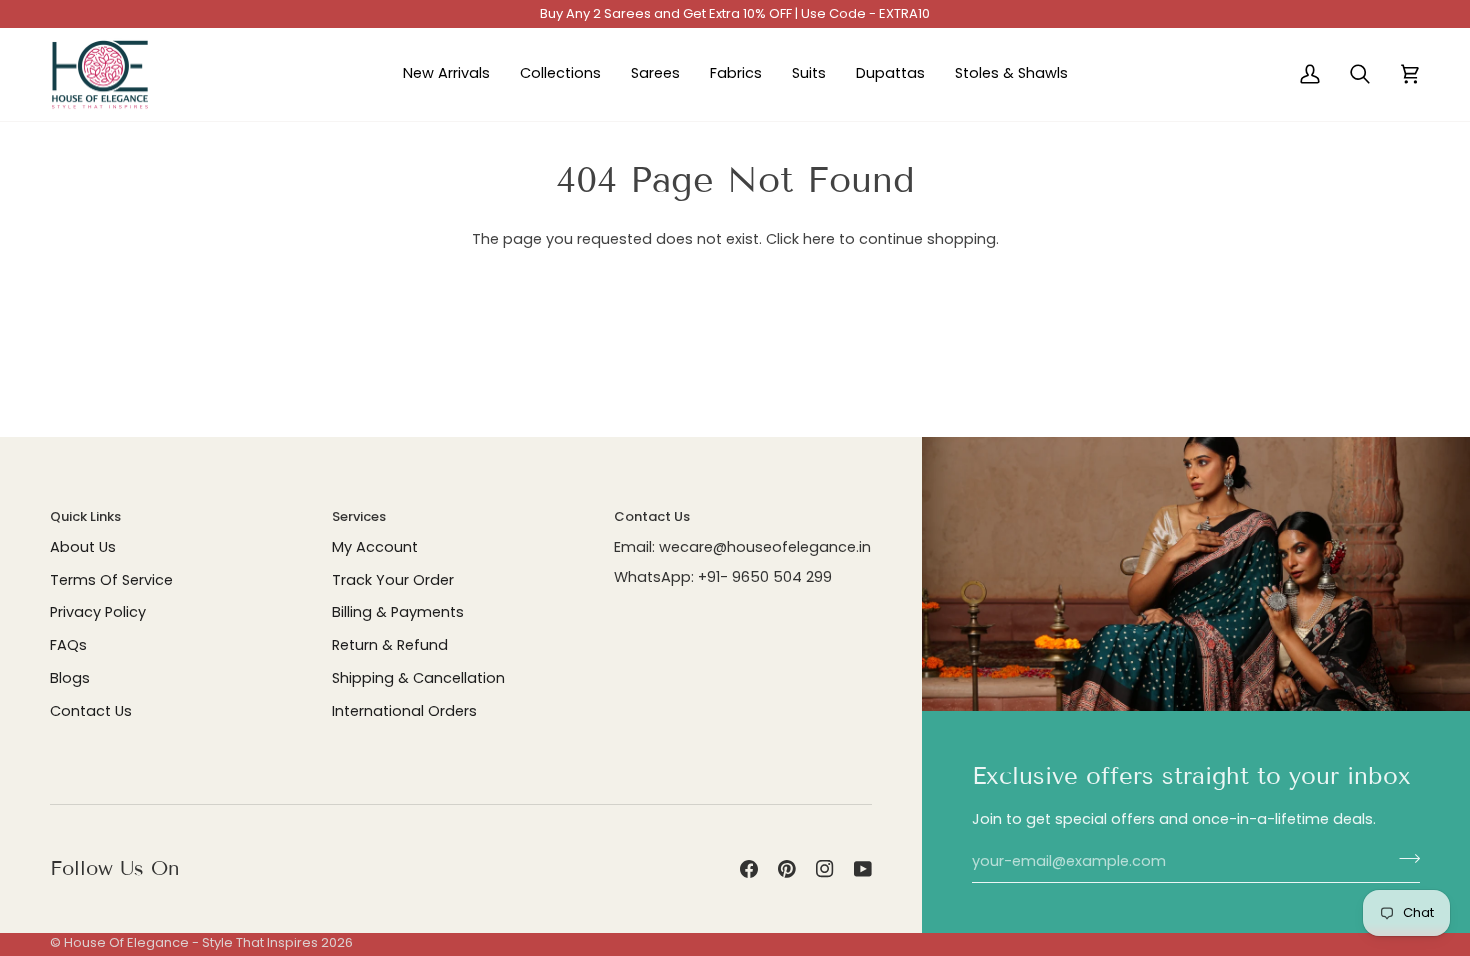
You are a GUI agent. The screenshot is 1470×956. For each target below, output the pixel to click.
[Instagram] (825, 869)
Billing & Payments (398, 612)
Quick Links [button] (85, 516)
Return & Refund (390, 645)
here (819, 239)
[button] (560, 75)
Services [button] (359, 516)
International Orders (404, 711)
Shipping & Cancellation (418, 678)
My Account (375, 547)
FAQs (68, 645)
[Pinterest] (787, 869)
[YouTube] (863, 869)
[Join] (1403, 859)
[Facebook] (749, 869)
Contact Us (91, 711)
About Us (83, 547)
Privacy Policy (98, 612)
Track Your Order (393, 580)
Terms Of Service (111, 580)
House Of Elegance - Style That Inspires (191, 942)
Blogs (70, 678)
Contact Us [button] (652, 516)
